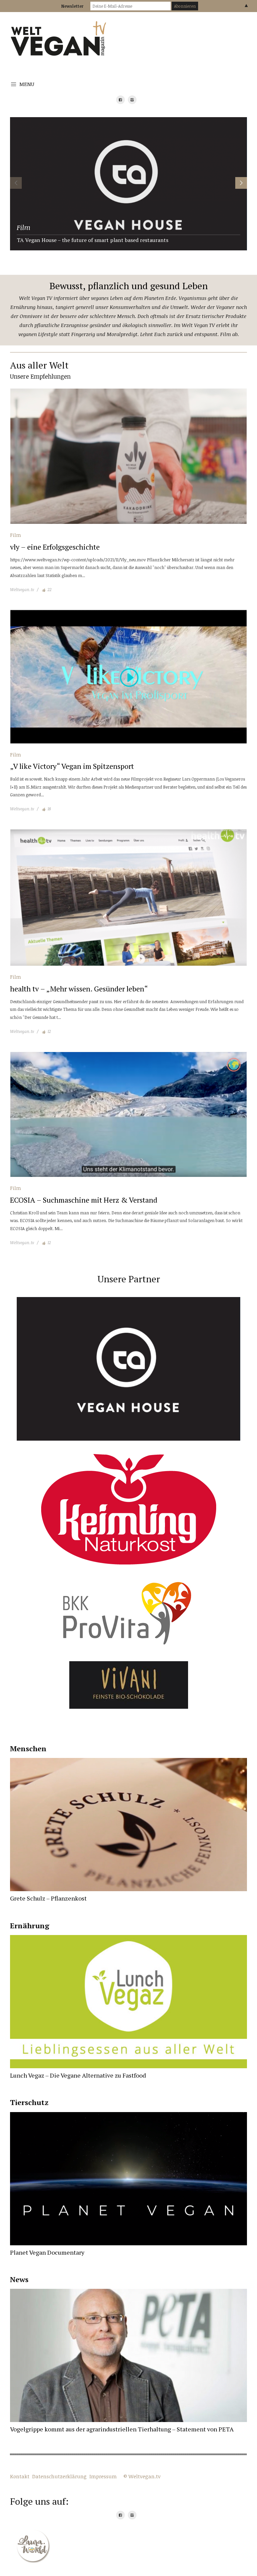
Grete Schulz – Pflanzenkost (48, 1898)
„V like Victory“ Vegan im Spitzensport (72, 766)
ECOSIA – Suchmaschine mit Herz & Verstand (84, 1200)
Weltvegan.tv (22, 589)
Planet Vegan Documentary (47, 2252)
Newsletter (72, 6)
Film (24, 227)
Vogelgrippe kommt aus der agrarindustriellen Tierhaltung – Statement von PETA (122, 2429)
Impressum (103, 2476)
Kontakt (20, 2476)
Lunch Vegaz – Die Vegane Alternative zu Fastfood (78, 2075)
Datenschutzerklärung (59, 2476)
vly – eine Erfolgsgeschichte (55, 547)
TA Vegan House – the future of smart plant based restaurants (93, 240)
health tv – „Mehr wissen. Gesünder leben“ (79, 989)
